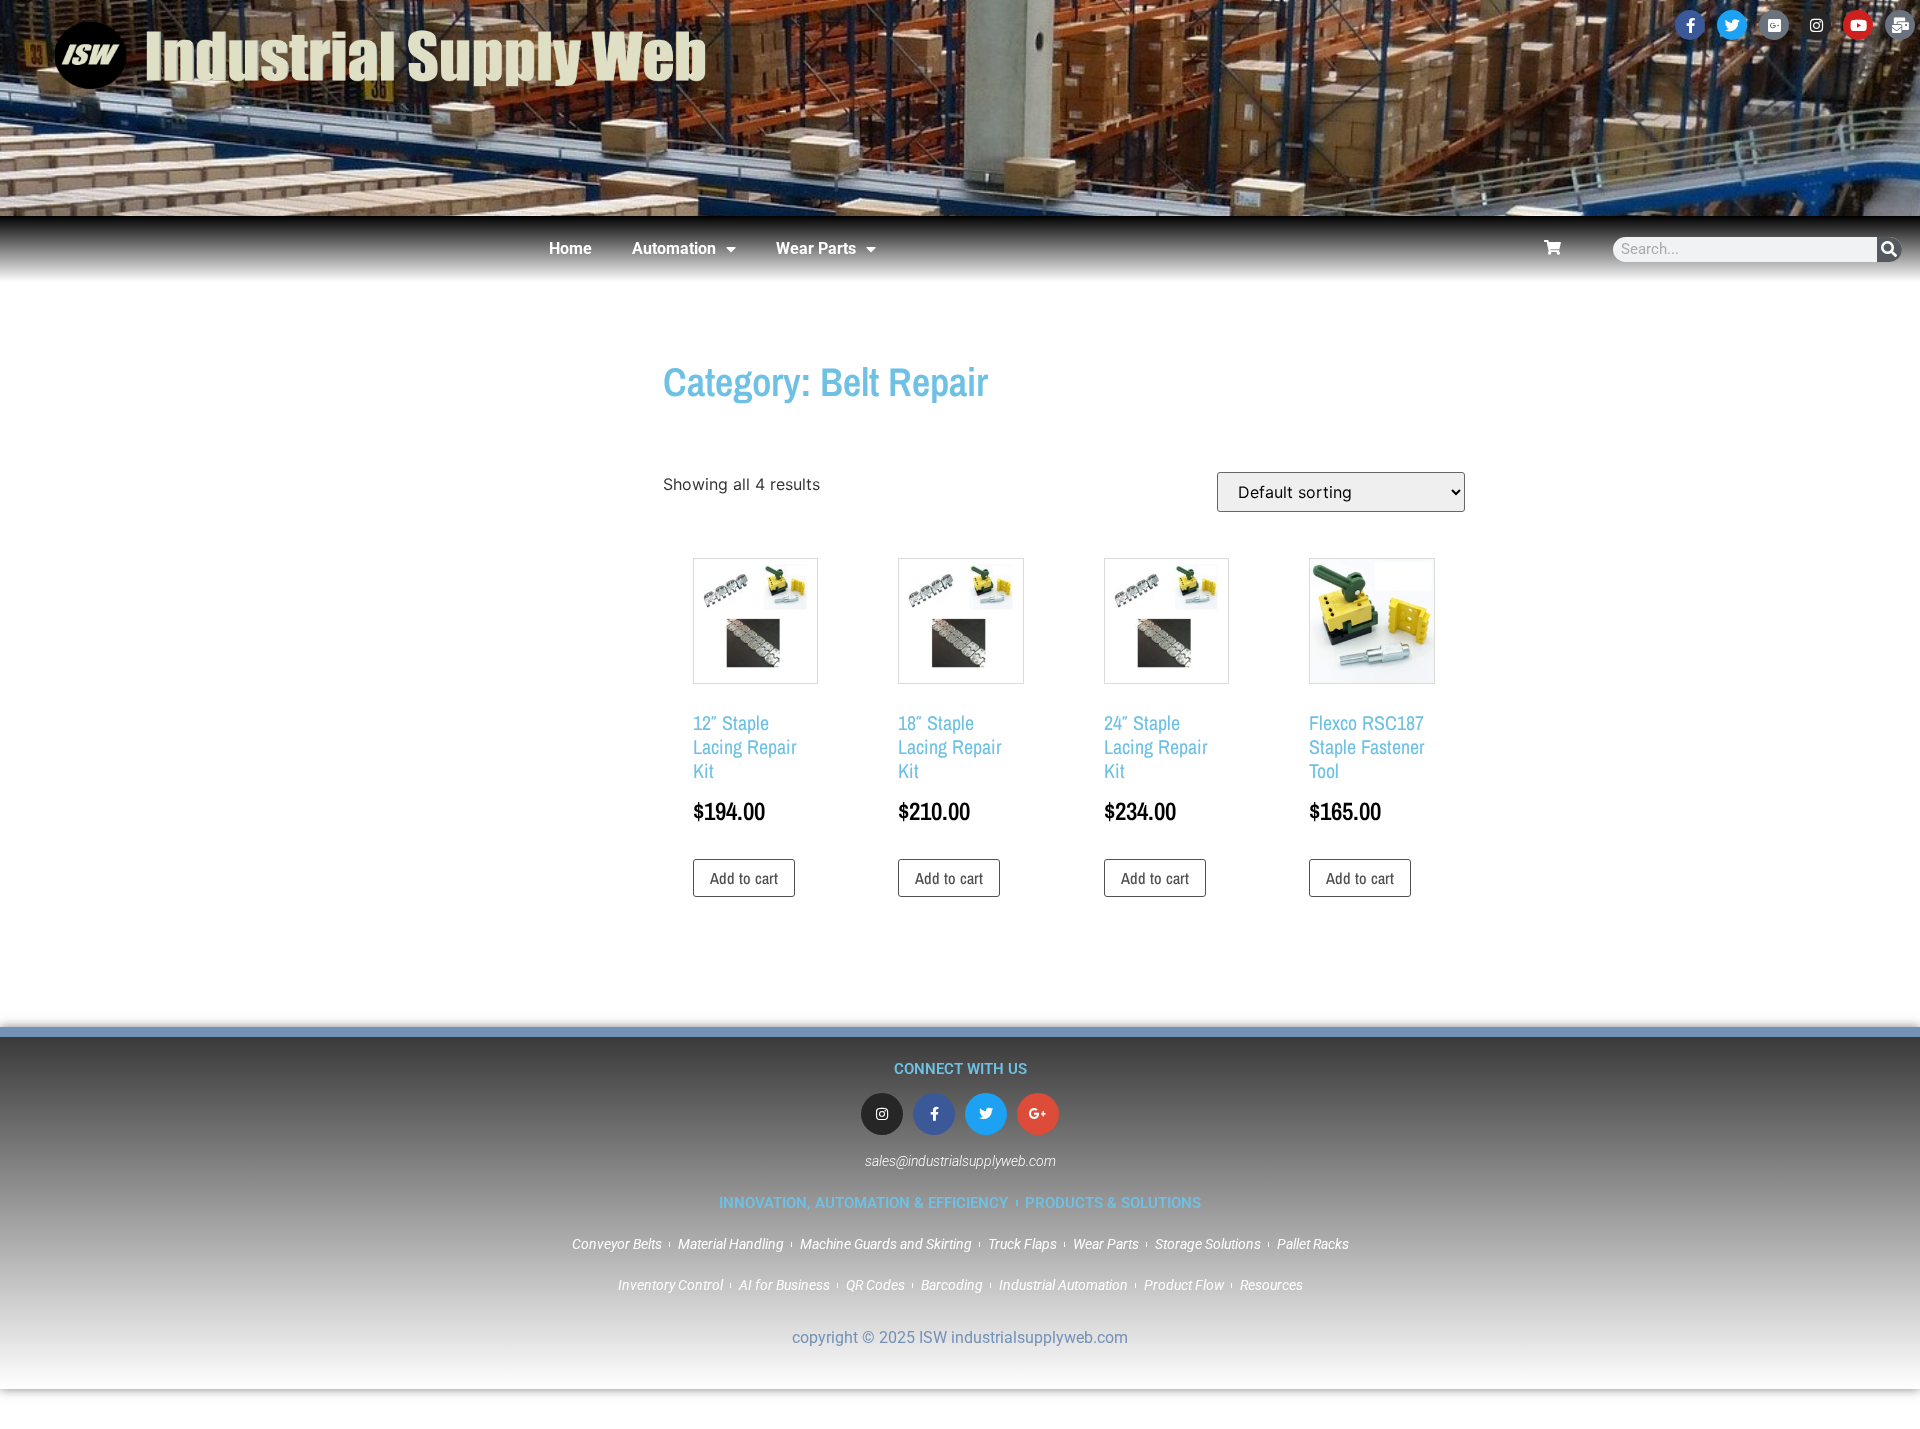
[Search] (1889, 249)
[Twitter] (1732, 25)
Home (570, 248)
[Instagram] (1816, 25)
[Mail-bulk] (1900, 25)
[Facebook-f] (1690, 25)
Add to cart (744, 878)
